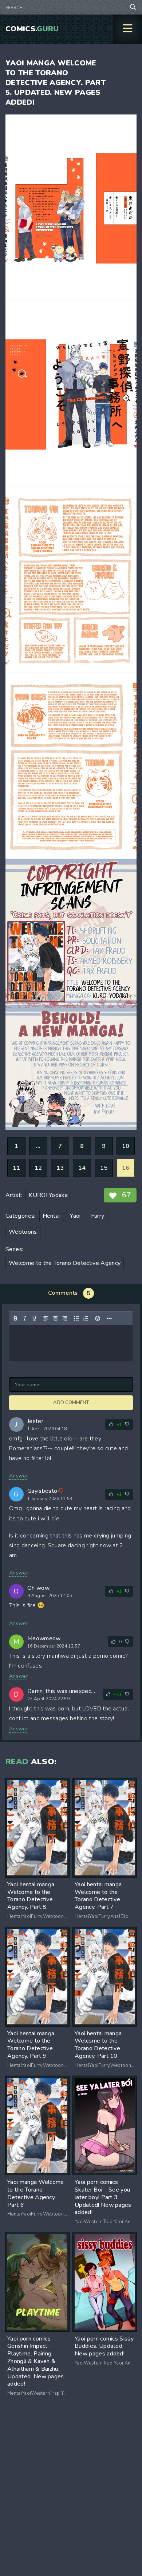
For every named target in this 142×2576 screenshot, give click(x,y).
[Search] (133, 7)
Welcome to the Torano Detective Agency (65, 1263)
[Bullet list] (76, 1318)
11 (17, 1168)
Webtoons (23, 1232)
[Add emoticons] (98, 1318)
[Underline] (34, 1318)
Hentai (51, 1216)
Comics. (32, 29)
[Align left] (46, 1318)
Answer (19, 1476)
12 (38, 1168)
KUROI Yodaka (48, 1195)
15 (104, 1168)
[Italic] (25, 1318)
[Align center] (55, 1318)
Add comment (71, 1403)
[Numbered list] (86, 1318)
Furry (98, 1216)
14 (82, 1168)
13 (60, 1168)
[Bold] (15, 1318)
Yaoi (75, 1216)
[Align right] (65, 1318)
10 (126, 1146)
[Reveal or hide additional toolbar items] (109, 1318)
